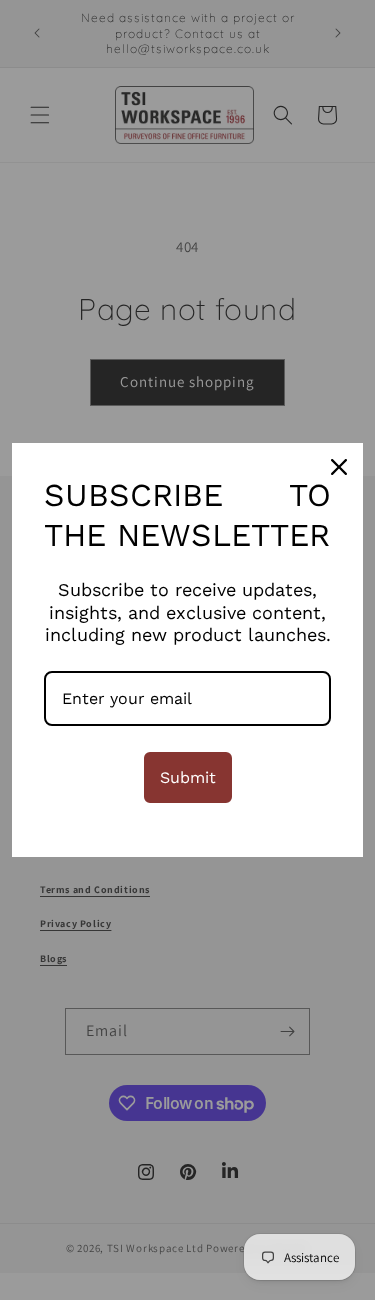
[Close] (339, 467)
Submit (188, 777)
